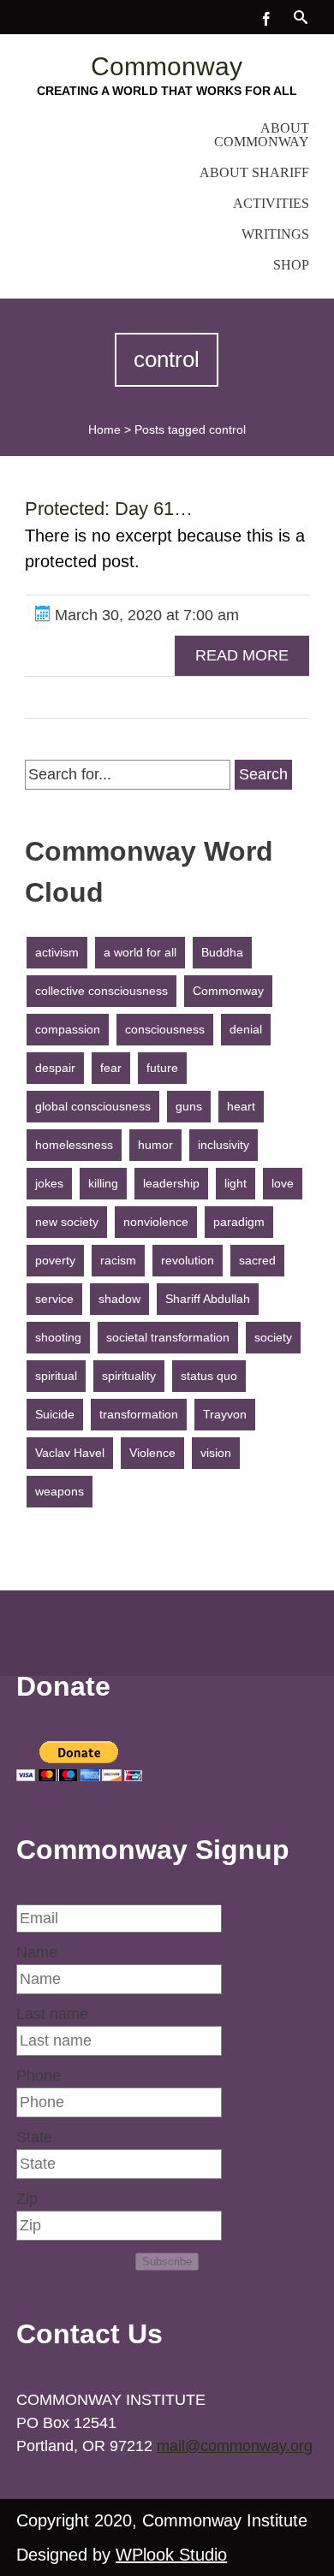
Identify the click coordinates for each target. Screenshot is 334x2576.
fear (111, 1068)
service (54, 1299)
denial (246, 1029)
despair (55, 1068)
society (273, 1337)
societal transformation (168, 1337)
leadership (171, 1183)
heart (241, 1106)
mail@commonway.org (235, 2446)
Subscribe (167, 2262)
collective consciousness (101, 991)
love (283, 1183)
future (162, 1068)
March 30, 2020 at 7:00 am (145, 615)
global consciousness (93, 1106)
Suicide (55, 1414)
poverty (55, 1260)
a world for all (140, 952)
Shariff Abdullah (208, 1299)
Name (37, 1952)
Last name (52, 2014)
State (34, 2137)
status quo (209, 1376)
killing (103, 1183)
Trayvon (225, 1414)
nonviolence (156, 1222)
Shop (291, 265)
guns (189, 1106)
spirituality (129, 1376)
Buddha (222, 952)
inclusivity (224, 1145)
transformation (139, 1414)
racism (118, 1260)
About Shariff (254, 172)
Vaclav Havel (70, 1453)
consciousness (165, 1029)
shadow (119, 1299)
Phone (39, 2076)
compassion (68, 1029)
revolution (188, 1260)
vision (216, 1453)
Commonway (167, 66)
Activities (271, 203)
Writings (275, 234)
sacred (257, 1260)
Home (104, 429)
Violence (152, 1453)
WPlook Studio (171, 2555)
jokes (49, 1183)
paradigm (239, 1222)
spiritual (56, 1376)
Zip (27, 2199)
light (236, 1183)
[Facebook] (266, 17)
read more (242, 655)
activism (57, 952)
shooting (58, 1337)
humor (155, 1145)
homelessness (74, 1145)
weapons (60, 1491)
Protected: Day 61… (109, 509)
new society (67, 1222)
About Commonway (262, 135)
